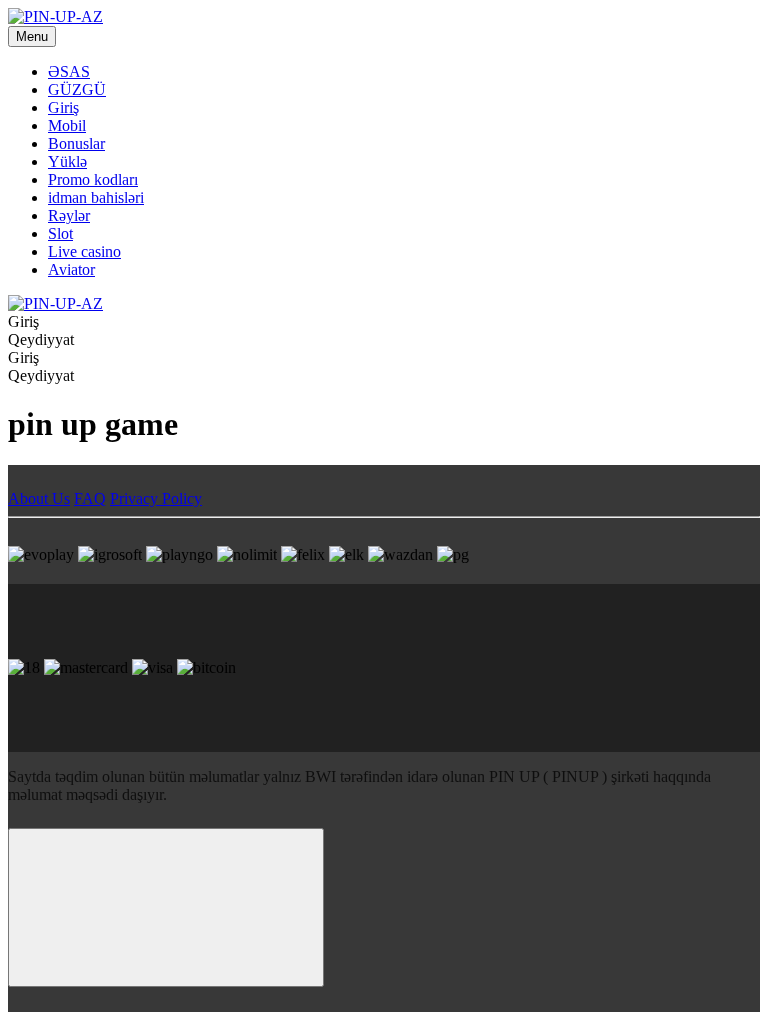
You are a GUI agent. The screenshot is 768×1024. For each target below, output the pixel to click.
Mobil (67, 125)
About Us (39, 498)
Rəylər (69, 215)
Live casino (84, 251)
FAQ (90, 498)
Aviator (71, 269)
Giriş (63, 107)
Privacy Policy (156, 498)
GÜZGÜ (77, 89)
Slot (60, 233)
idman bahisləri (96, 197)
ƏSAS (69, 71)
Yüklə (67, 161)
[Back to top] (166, 907)
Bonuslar (76, 143)
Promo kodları (93, 179)
